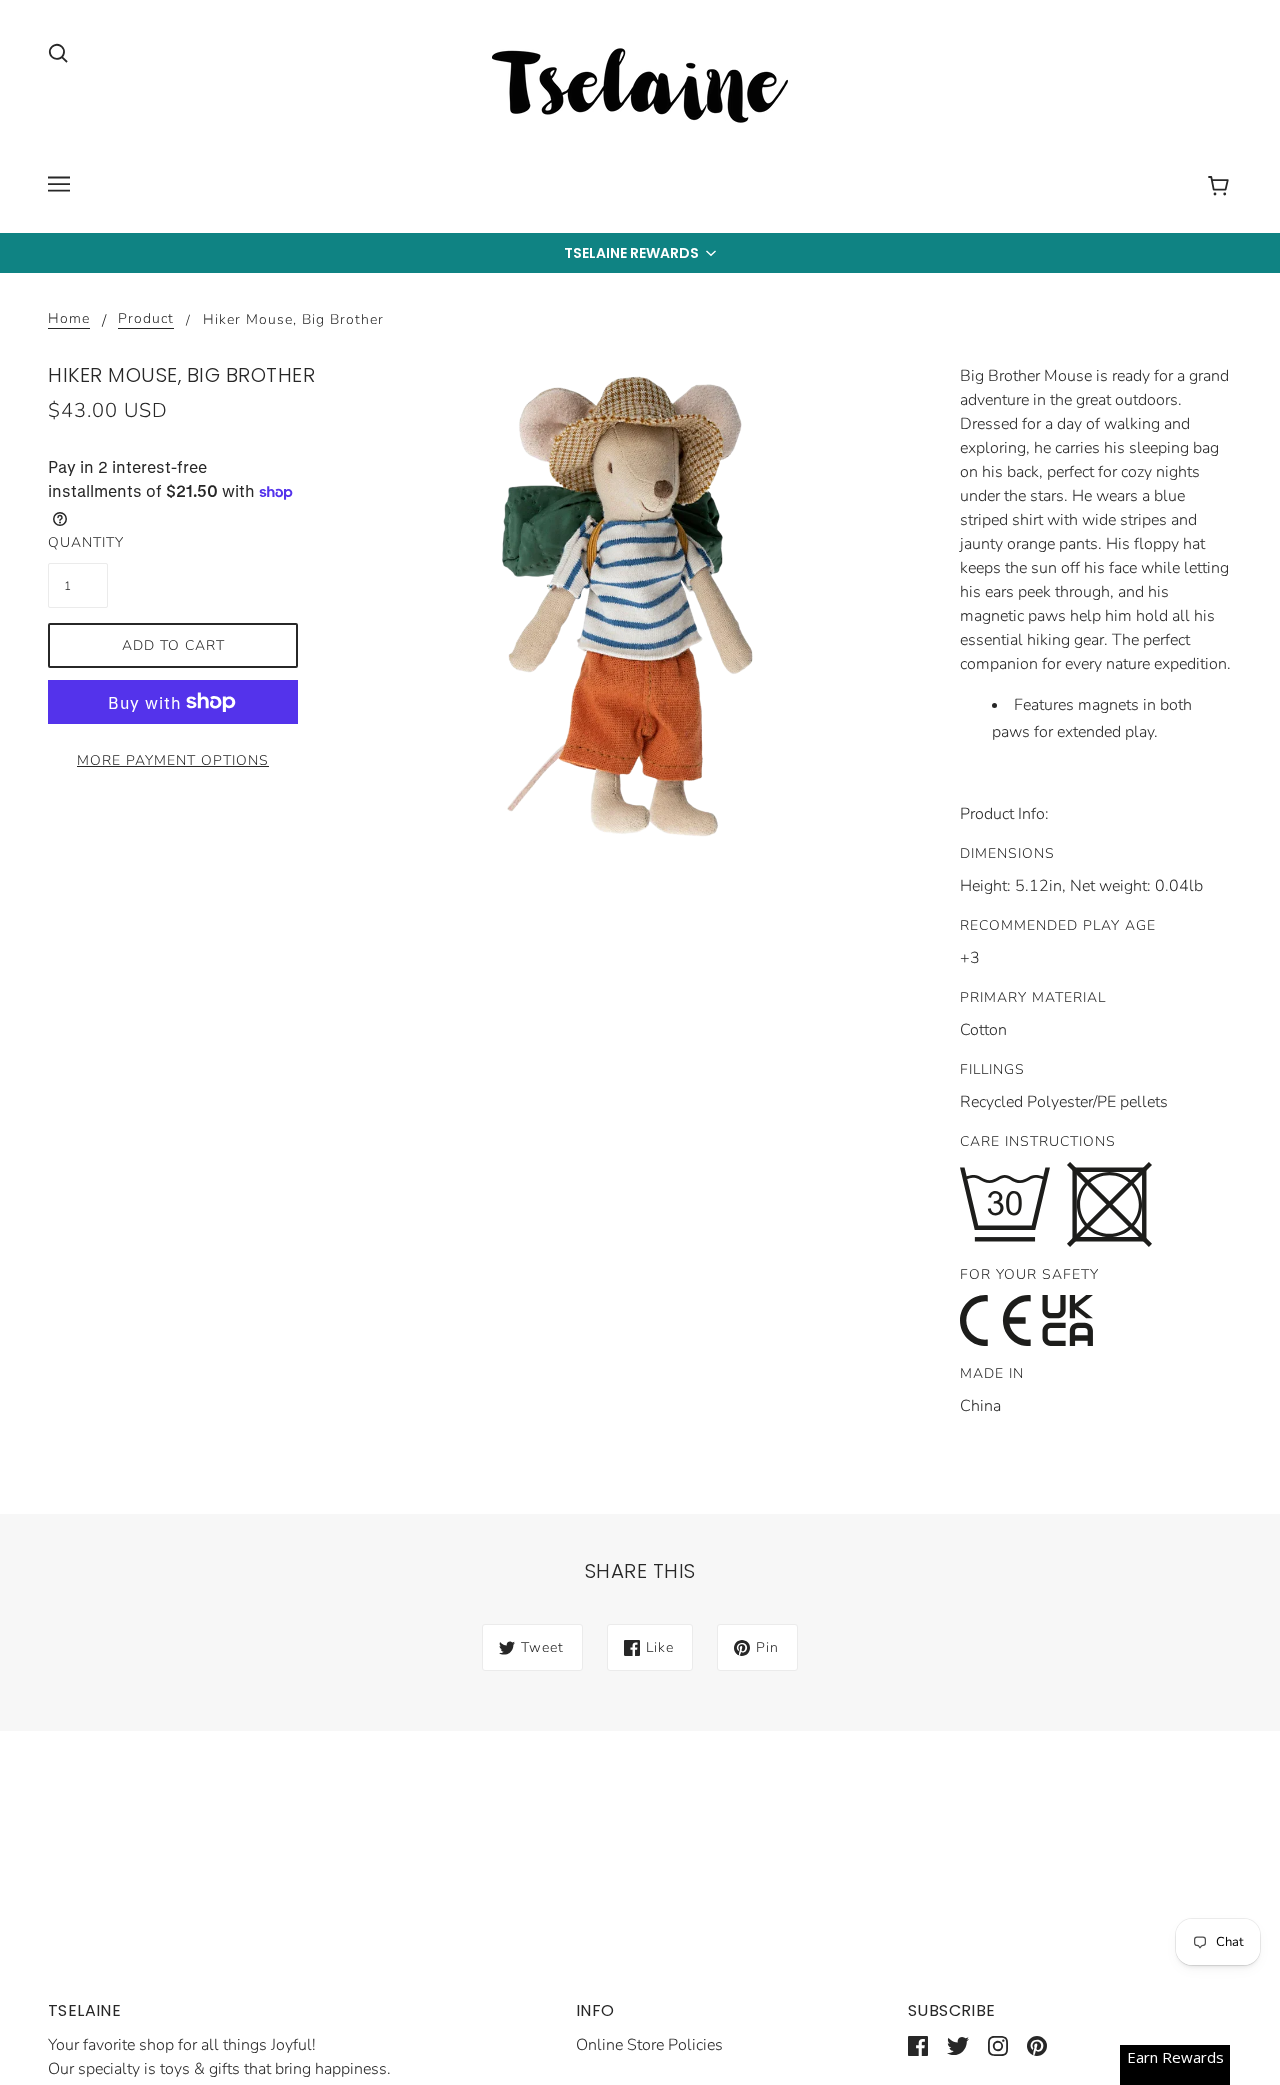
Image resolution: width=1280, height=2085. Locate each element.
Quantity (78, 542)
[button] (640, 253)
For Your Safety (1029, 1274)
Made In (992, 1373)
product (146, 320)
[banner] (640, 89)
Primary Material (1033, 997)
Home (69, 320)
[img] (58, 52)
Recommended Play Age (1058, 925)
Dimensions (1007, 853)
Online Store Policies (649, 2045)
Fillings (992, 1069)
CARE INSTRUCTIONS (1038, 1141)
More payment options (173, 760)
